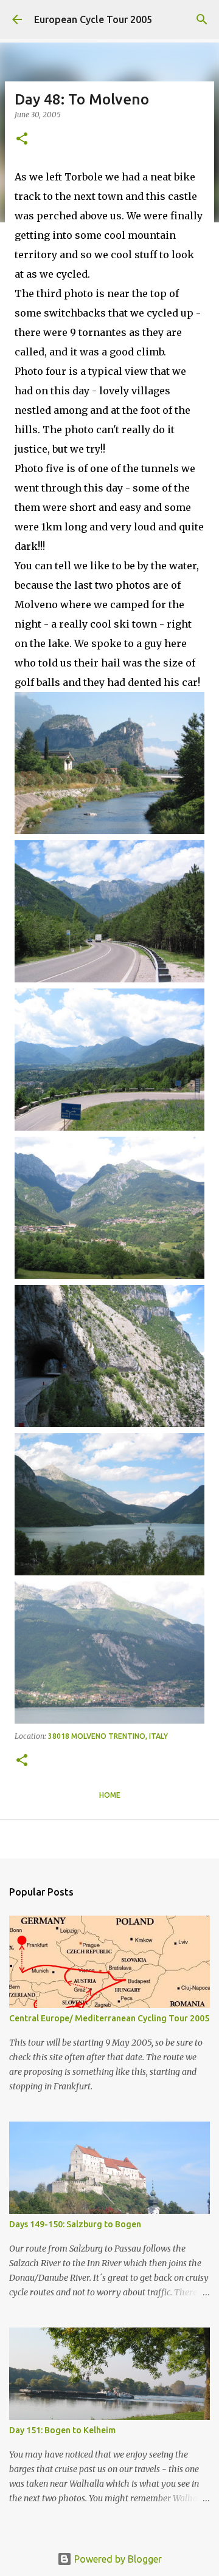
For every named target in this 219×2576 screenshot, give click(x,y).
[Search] (202, 19)
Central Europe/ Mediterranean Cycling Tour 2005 (109, 2018)
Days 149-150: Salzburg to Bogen (75, 2224)
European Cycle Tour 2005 (93, 19)
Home (110, 1795)
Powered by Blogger (117, 2559)
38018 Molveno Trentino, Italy (108, 1736)
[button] (22, 139)
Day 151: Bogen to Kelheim (62, 2430)
